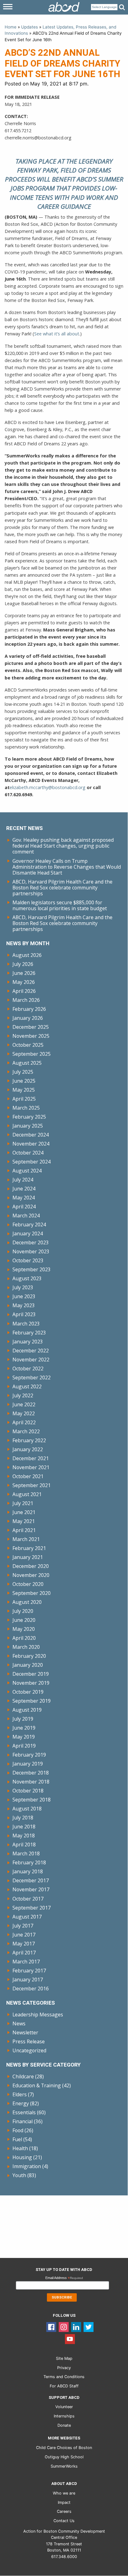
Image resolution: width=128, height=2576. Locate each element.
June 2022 (24, 1404)
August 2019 (27, 1710)
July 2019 (23, 1719)
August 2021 (27, 1494)
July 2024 (23, 1180)
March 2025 (26, 1108)
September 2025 (32, 1054)
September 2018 (32, 1800)
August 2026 (27, 955)
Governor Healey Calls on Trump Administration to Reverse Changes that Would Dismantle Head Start (67, 867)
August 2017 (27, 1917)
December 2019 (31, 1674)
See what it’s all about (57, 334)
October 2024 (28, 1153)
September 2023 (32, 1269)
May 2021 (24, 1521)
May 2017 (24, 1944)
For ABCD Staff (64, 2386)
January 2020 (28, 1665)
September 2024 (32, 1162)
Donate (64, 2425)
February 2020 (29, 1656)
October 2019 (28, 1692)
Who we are (64, 2493)
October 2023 (28, 1260)
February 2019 (29, 1755)
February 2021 (29, 1548)
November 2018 (31, 1782)
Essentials (24, 2112)
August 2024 (27, 1171)
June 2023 (24, 1296)
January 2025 (28, 1126)
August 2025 (27, 1063)
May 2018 (24, 1836)
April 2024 (24, 1207)
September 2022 (32, 1378)
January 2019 (28, 1764)
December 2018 (31, 1773)
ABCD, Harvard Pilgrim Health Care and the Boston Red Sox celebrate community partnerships (62, 888)
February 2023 (29, 1333)
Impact (64, 2502)
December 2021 (31, 1458)
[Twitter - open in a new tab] (89, 2327)
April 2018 (24, 1845)
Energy (21, 2103)
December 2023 (31, 1242)
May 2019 (24, 1737)
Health (20, 2148)
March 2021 (26, 1539)
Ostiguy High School (64, 2457)
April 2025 (24, 1099)
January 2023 (28, 1342)
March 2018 (26, 1853)
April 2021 (24, 1530)
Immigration (27, 2166)
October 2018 (28, 1791)
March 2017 (26, 1962)
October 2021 (28, 1476)
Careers (64, 2511)
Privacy (64, 2368)
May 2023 (24, 1305)
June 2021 (24, 1512)
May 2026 (24, 982)
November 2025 (31, 1036)
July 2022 (23, 1395)
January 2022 (28, 1449)
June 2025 (24, 1081)
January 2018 (28, 1871)
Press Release (29, 2041)
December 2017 (31, 1880)
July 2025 (23, 1072)
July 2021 (23, 1503)
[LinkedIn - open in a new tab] (76, 2327)
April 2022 (24, 1422)
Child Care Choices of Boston (64, 2448)
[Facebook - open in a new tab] (51, 2327)
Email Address (64, 2278)
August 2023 (27, 1278)
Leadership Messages (38, 2015)
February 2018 (29, 1862)
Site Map (64, 2358)
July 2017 (23, 1926)
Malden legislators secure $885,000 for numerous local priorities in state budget (60, 905)
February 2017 (29, 1971)
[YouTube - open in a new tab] (70, 2339)
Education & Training (37, 2085)
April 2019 (24, 1746)
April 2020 (24, 1638)
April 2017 (24, 1953)
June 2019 (24, 1728)
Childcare (23, 2076)
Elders (20, 2094)
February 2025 (29, 1117)
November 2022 (31, 1360)
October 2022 (28, 1369)
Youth (19, 2175)
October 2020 (28, 1584)
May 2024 (24, 1198)
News (19, 2024)
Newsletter (25, 2032)
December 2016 (31, 1989)
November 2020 (31, 1575)
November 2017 (31, 1889)
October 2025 (28, 1045)
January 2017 (28, 1980)
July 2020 (23, 1611)
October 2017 (28, 1899)
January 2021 (28, 1557)
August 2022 (27, 1386)
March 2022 (26, 1431)
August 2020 (27, 1602)
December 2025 (31, 1027)
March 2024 (26, 1216)
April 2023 (24, 1314)
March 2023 (26, 1324)
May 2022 (24, 1413)
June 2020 (24, 1620)
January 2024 (28, 1233)
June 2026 (24, 973)
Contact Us (64, 2521)
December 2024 (31, 1135)
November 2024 (31, 1144)
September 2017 (32, 1908)
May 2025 (24, 1090)
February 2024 (29, 1225)
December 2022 (31, 1351)
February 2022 (29, 1440)
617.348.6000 (64, 2557)
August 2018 (27, 1809)
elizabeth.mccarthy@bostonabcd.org (48, 787)
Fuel (17, 2139)
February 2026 (29, 1009)
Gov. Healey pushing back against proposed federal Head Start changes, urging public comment (63, 846)
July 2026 (23, 964)
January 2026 (28, 1018)
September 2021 (32, 1485)
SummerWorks (64, 2466)
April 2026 (24, 991)
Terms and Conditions (64, 2377)
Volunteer (64, 2407)
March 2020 (26, 1647)
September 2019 (32, 1701)
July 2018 (23, 1818)
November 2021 (31, 1467)
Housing (22, 2157)
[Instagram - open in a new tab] (64, 2327)
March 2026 (26, 1000)
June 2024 (24, 1189)
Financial (23, 2121)
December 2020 (31, 1566)
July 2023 (23, 1287)
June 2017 (24, 1935)
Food (18, 2130)
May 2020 (24, 1629)
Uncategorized (29, 2050)
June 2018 (24, 1827)
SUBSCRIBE (62, 2297)
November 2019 (31, 1683)
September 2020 (32, 1593)
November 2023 (31, 1251)
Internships (64, 2416)
